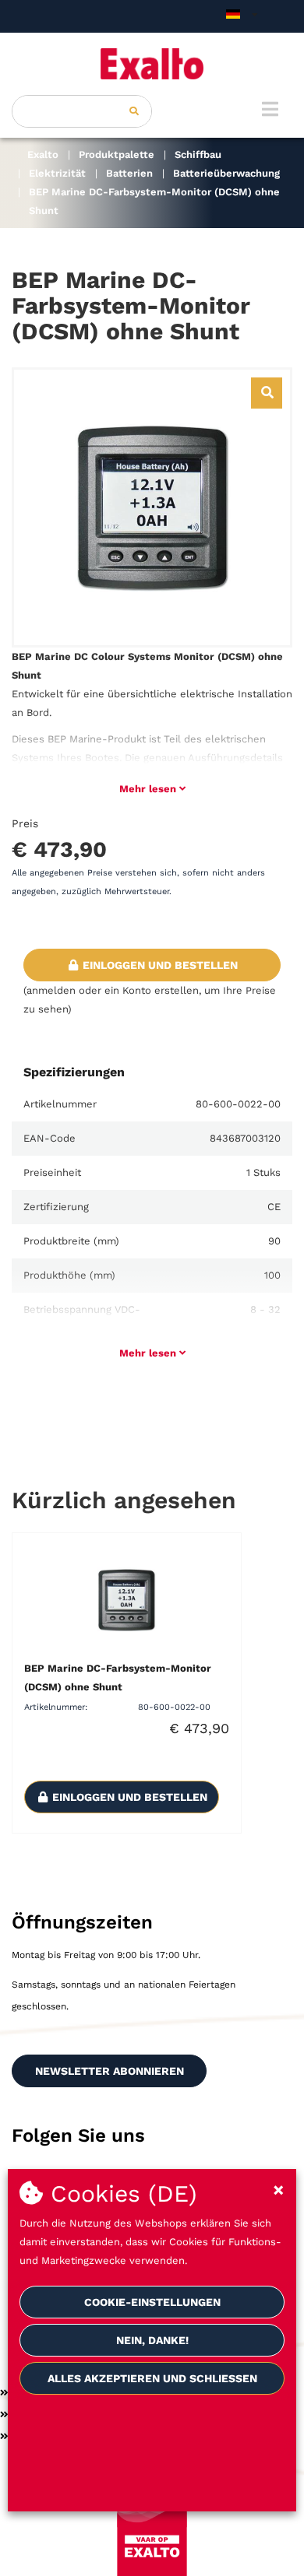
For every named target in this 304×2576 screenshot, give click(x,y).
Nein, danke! (152, 2340)
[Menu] (270, 109)
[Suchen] (134, 111)
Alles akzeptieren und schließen (152, 2378)
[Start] (152, 64)
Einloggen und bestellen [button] (159, 965)
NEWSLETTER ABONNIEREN (110, 2071)
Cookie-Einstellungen (152, 2302)
